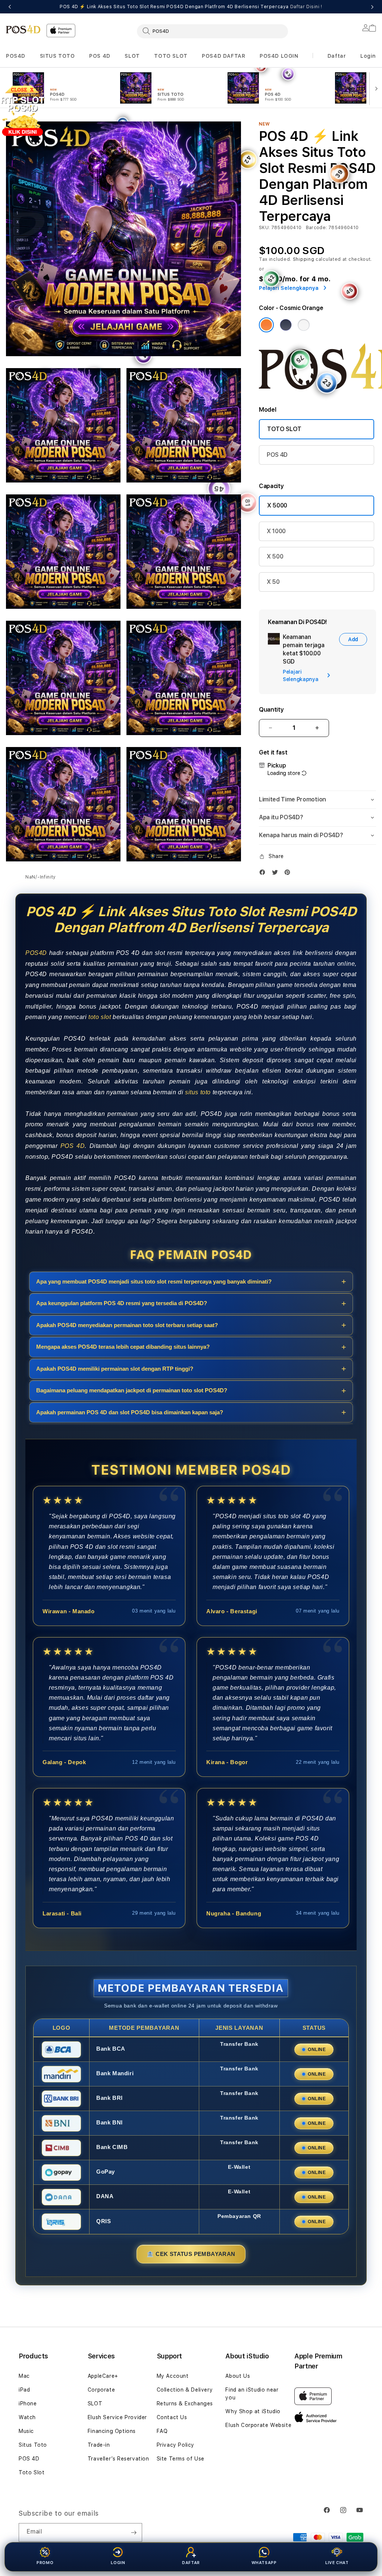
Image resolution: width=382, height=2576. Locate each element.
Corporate (101, 2390)
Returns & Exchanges (185, 2403)
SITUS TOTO (57, 56)
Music (26, 2431)
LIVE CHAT (337, 2563)
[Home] (23, 29)
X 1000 (276, 531)
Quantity (271, 710)
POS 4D (100, 56)
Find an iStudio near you (252, 2394)
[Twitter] (277, 872)
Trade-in (99, 2445)
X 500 (275, 556)
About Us (238, 2376)
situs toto (198, 1092)
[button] (16, 56)
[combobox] (212, 31)
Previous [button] (10, 7)
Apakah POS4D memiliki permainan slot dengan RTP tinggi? (115, 1369)
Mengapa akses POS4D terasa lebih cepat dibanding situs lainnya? (123, 1347)
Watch (27, 2417)
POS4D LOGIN (279, 56)
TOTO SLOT (171, 56)
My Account (173, 2376)
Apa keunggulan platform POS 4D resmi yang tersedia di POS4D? (122, 1303)
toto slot (100, 1017)
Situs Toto (33, 2445)
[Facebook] (264, 872)
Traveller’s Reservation (118, 2459)
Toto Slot (32, 2472)
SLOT (132, 56)
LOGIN (118, 2563)
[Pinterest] (289, 872)
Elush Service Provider (117, 2417)
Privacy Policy (176, 2445)
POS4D (16, 56)
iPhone (28, 2403)
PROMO (45, 2563)
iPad (24, 2390)
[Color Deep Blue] (286, 325)
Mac (24, 2376)
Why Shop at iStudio (253, 2411)
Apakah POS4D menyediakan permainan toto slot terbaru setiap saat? (127, 1325)
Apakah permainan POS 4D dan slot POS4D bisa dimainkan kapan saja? (130, 1412)
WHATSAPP (264, 2563)
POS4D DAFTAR (223, 56)
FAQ (162, 2431)
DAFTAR (191, 2563)
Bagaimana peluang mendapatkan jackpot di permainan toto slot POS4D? (132, 1390)
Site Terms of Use (181, 2459)
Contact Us (172, 2417)
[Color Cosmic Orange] (266, 325)
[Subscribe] (134, 2532)
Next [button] (372, 7)
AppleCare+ (103, 2376)
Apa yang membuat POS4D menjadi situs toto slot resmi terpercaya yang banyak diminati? (154, 1281)
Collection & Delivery (185, 2390)
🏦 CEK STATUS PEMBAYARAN (191, 2254)
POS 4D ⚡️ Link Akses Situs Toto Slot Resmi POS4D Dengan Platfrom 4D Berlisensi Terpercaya (191, 7)
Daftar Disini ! (306, 7)
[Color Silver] (304, 325)
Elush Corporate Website (258, 2425)
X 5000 (277, 505)
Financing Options (112, 2431)
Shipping (304, 259)
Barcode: (317, 228)
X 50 (273, 582)
